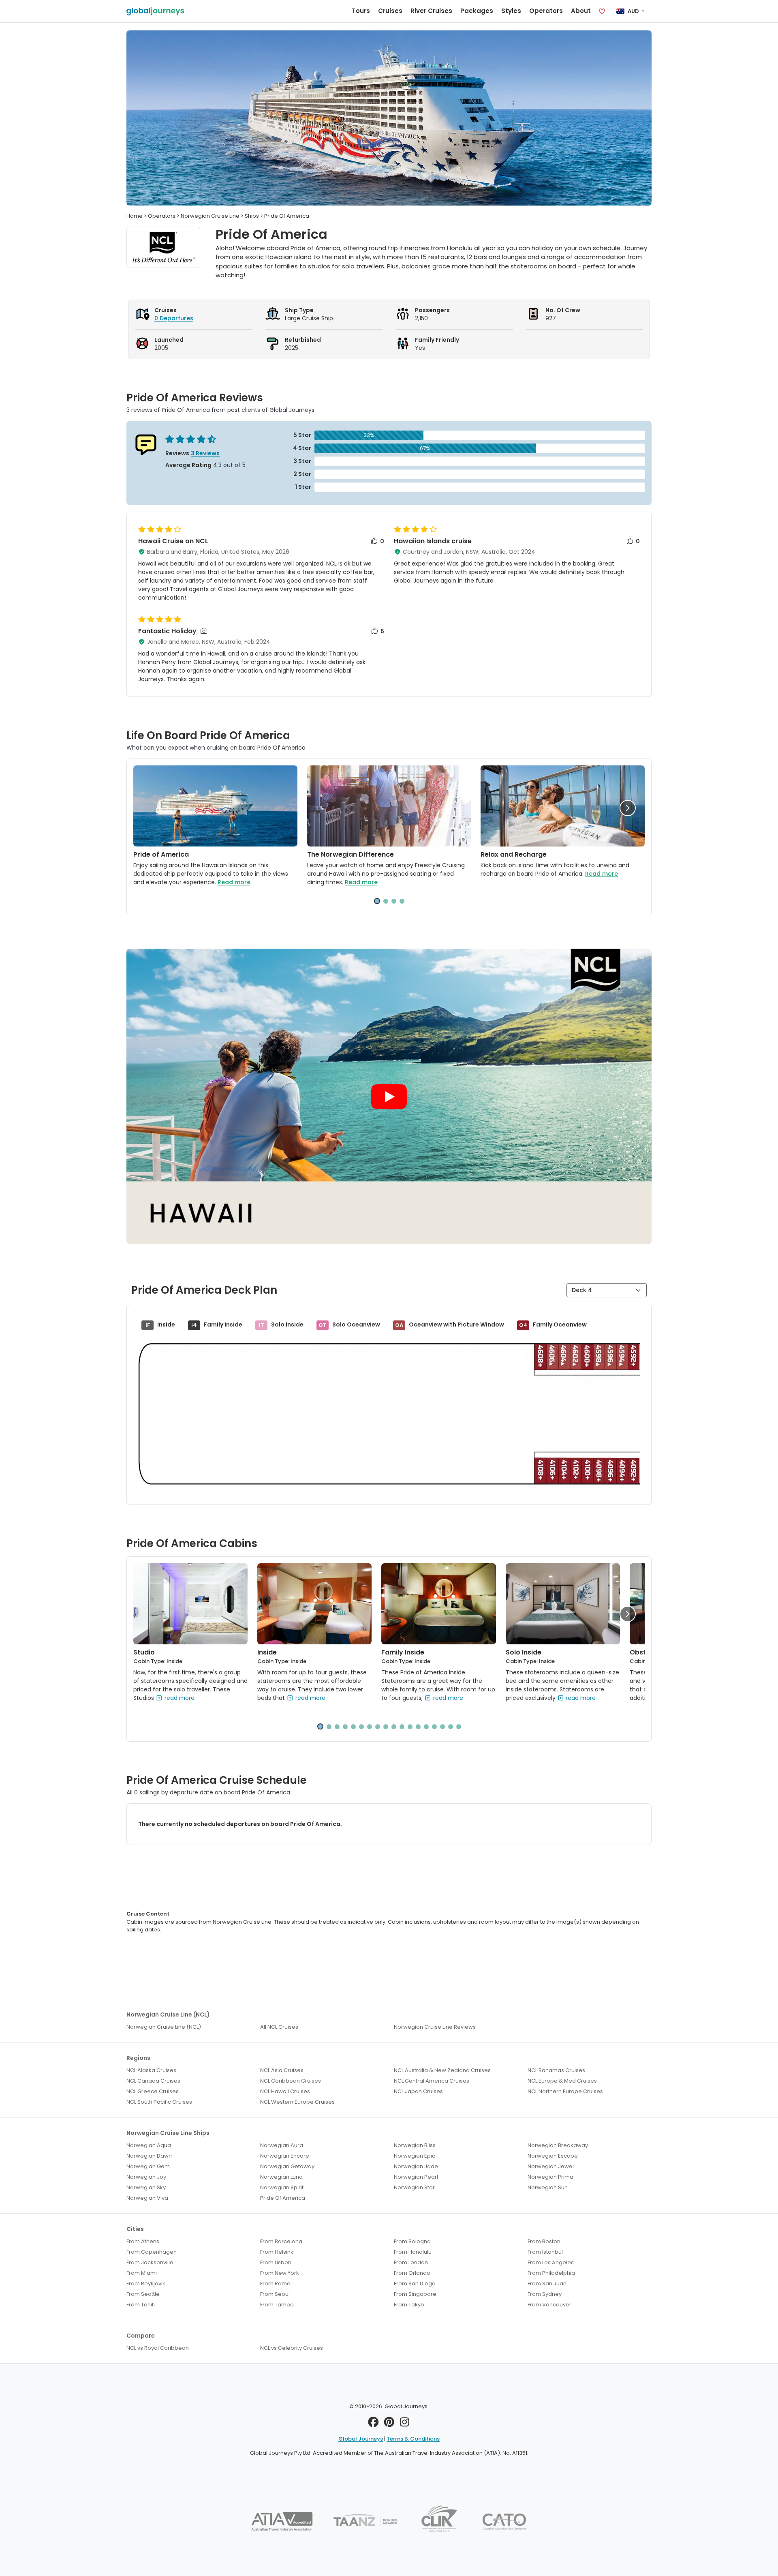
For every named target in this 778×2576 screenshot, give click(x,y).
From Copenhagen (152, 2252)
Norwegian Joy (146, 2177)
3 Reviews (205, 453)
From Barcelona (281, 2241)
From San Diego (415, 2283)
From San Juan (547, 2283)
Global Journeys (361, 2439)
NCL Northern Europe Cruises (565, 2091)
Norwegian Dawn (149, 2156)
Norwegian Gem (148, 2166)
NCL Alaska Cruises (151, 2070)
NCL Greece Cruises (153, 2091)
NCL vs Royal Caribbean (158, 2348)
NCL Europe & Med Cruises (562, 2081)
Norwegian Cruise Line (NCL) (164, 2027)
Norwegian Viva (147, 2198)
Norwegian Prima (550, 2177)
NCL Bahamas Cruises (556, 2070)
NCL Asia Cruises (282, 2070)
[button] (628, 808)
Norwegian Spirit (282, 2187)
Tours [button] (361, 11)
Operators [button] (546, 11)
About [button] (581, 11)
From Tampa (277, 2305)
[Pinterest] (389, 2424)
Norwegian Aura (282, 2145)
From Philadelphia (551, 2273)
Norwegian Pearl (416, 2177)
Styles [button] (511, 11)
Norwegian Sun (548, 2187)
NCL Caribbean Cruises (291, 2081)
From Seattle (143, 2294)
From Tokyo (409, 2305)
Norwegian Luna (281, 2177)
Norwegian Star (414, 2187)
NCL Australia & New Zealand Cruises (442, 2070)
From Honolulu (413, 2252)
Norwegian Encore (285, 2156)
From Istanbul (545, 2252)
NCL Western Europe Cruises (297, 2102)
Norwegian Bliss (415, 2145)
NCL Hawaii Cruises (285, 2091)
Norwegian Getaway (287, 2166)
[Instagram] (405, 2424)
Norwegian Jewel (551, 2166)
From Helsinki (277, 2252)
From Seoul (275, 2294)
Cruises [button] (390, 11)
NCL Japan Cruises (418, 2091)
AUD (633, 11)
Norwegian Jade (416, 2166)
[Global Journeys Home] (155, 11)
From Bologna (412, 2241)
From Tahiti (141, 2305)
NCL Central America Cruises (432, 2081)
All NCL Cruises (279, 2027)
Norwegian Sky (146, 2187)
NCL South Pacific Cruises (159, 2102)
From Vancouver (549, 2305)
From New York (280, 2273)
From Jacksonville (150, 2262)
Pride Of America (283, 2198)
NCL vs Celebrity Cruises (292, 2348)
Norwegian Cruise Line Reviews (435, 2027)
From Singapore (415, 2294)
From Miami (142, 2273)
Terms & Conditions (413, 2439)
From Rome (275, 2283)
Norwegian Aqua (149, 2145)
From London (411, 2262)
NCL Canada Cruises (153, 2081)
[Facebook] (373, 2424)
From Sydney (545, 2294)
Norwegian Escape (553, 2156)
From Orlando (412, 2273)
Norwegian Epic (415, 2156)
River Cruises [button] (431, 11)
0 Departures (174, 318)
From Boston (544, 2241)
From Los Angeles (551, 2262)
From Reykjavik (146, 2283)
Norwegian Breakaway (558, 2145)
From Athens (143, 2241)
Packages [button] (477, 11)
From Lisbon (276, 2262)
